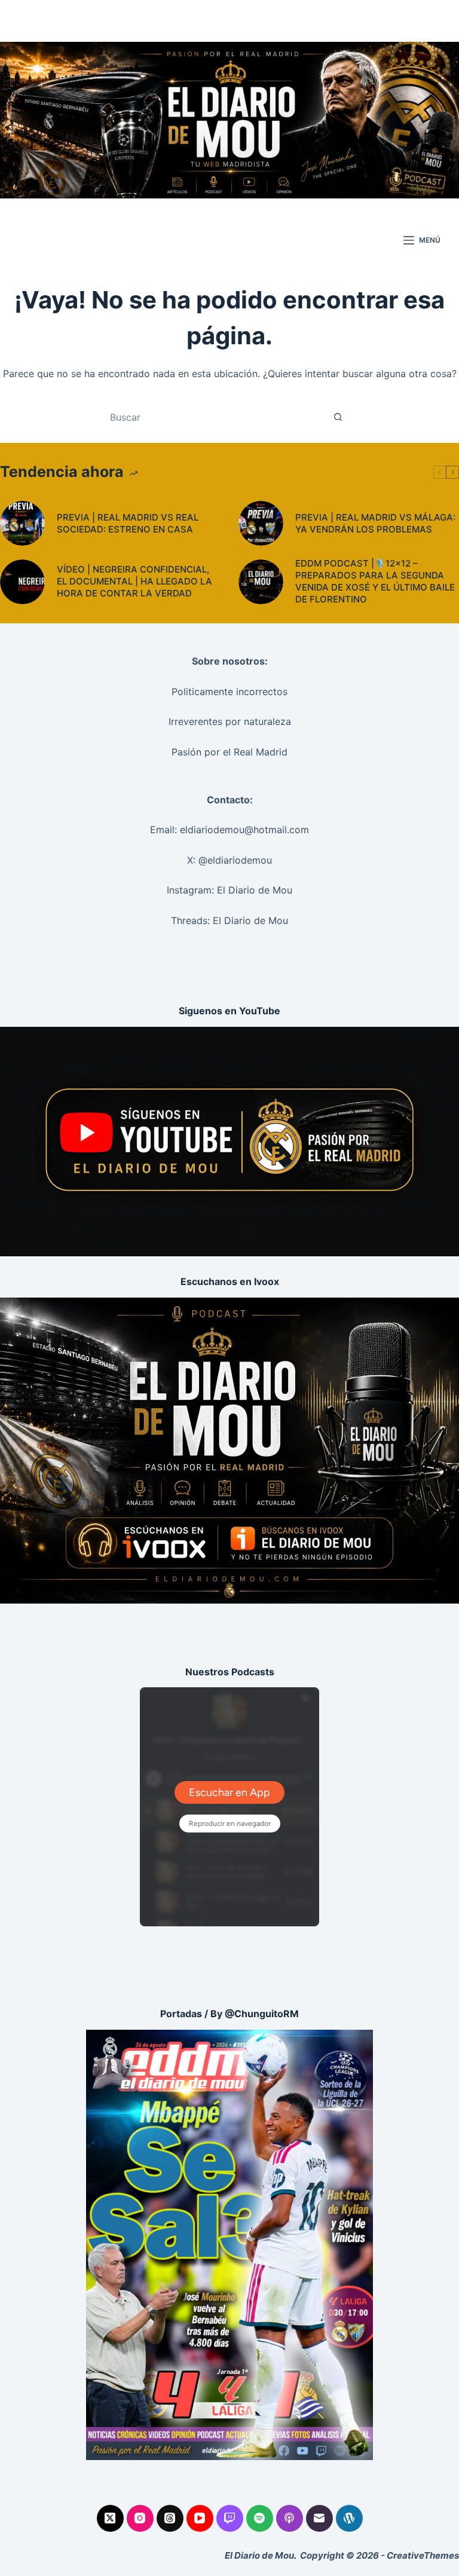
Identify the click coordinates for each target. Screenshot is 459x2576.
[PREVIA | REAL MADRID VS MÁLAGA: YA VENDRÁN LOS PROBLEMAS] (261, 523)
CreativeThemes (423, 2555)
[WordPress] (349, 2518)
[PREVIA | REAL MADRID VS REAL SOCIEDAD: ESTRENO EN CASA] (22, 523)
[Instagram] (140, 2518)
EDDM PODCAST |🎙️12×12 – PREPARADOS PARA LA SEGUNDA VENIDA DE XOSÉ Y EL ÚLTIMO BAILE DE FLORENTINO (375, 581)
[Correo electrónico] (319, 2518)
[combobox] (218, 417)
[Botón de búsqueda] (338, 417)
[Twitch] (230, 2518)
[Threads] (170, 2518)
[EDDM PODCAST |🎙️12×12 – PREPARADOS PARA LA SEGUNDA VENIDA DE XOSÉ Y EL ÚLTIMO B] (261, 582)
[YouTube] (200, 2518)
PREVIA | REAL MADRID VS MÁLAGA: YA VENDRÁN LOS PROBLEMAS (375, 523)
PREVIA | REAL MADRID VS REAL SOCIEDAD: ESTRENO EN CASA (128, 523)
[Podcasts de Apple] (290, 2518)
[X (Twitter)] (110, 2518)
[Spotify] (260, 2518)
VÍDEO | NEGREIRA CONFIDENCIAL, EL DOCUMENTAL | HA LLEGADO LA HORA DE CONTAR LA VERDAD (134, 581)
